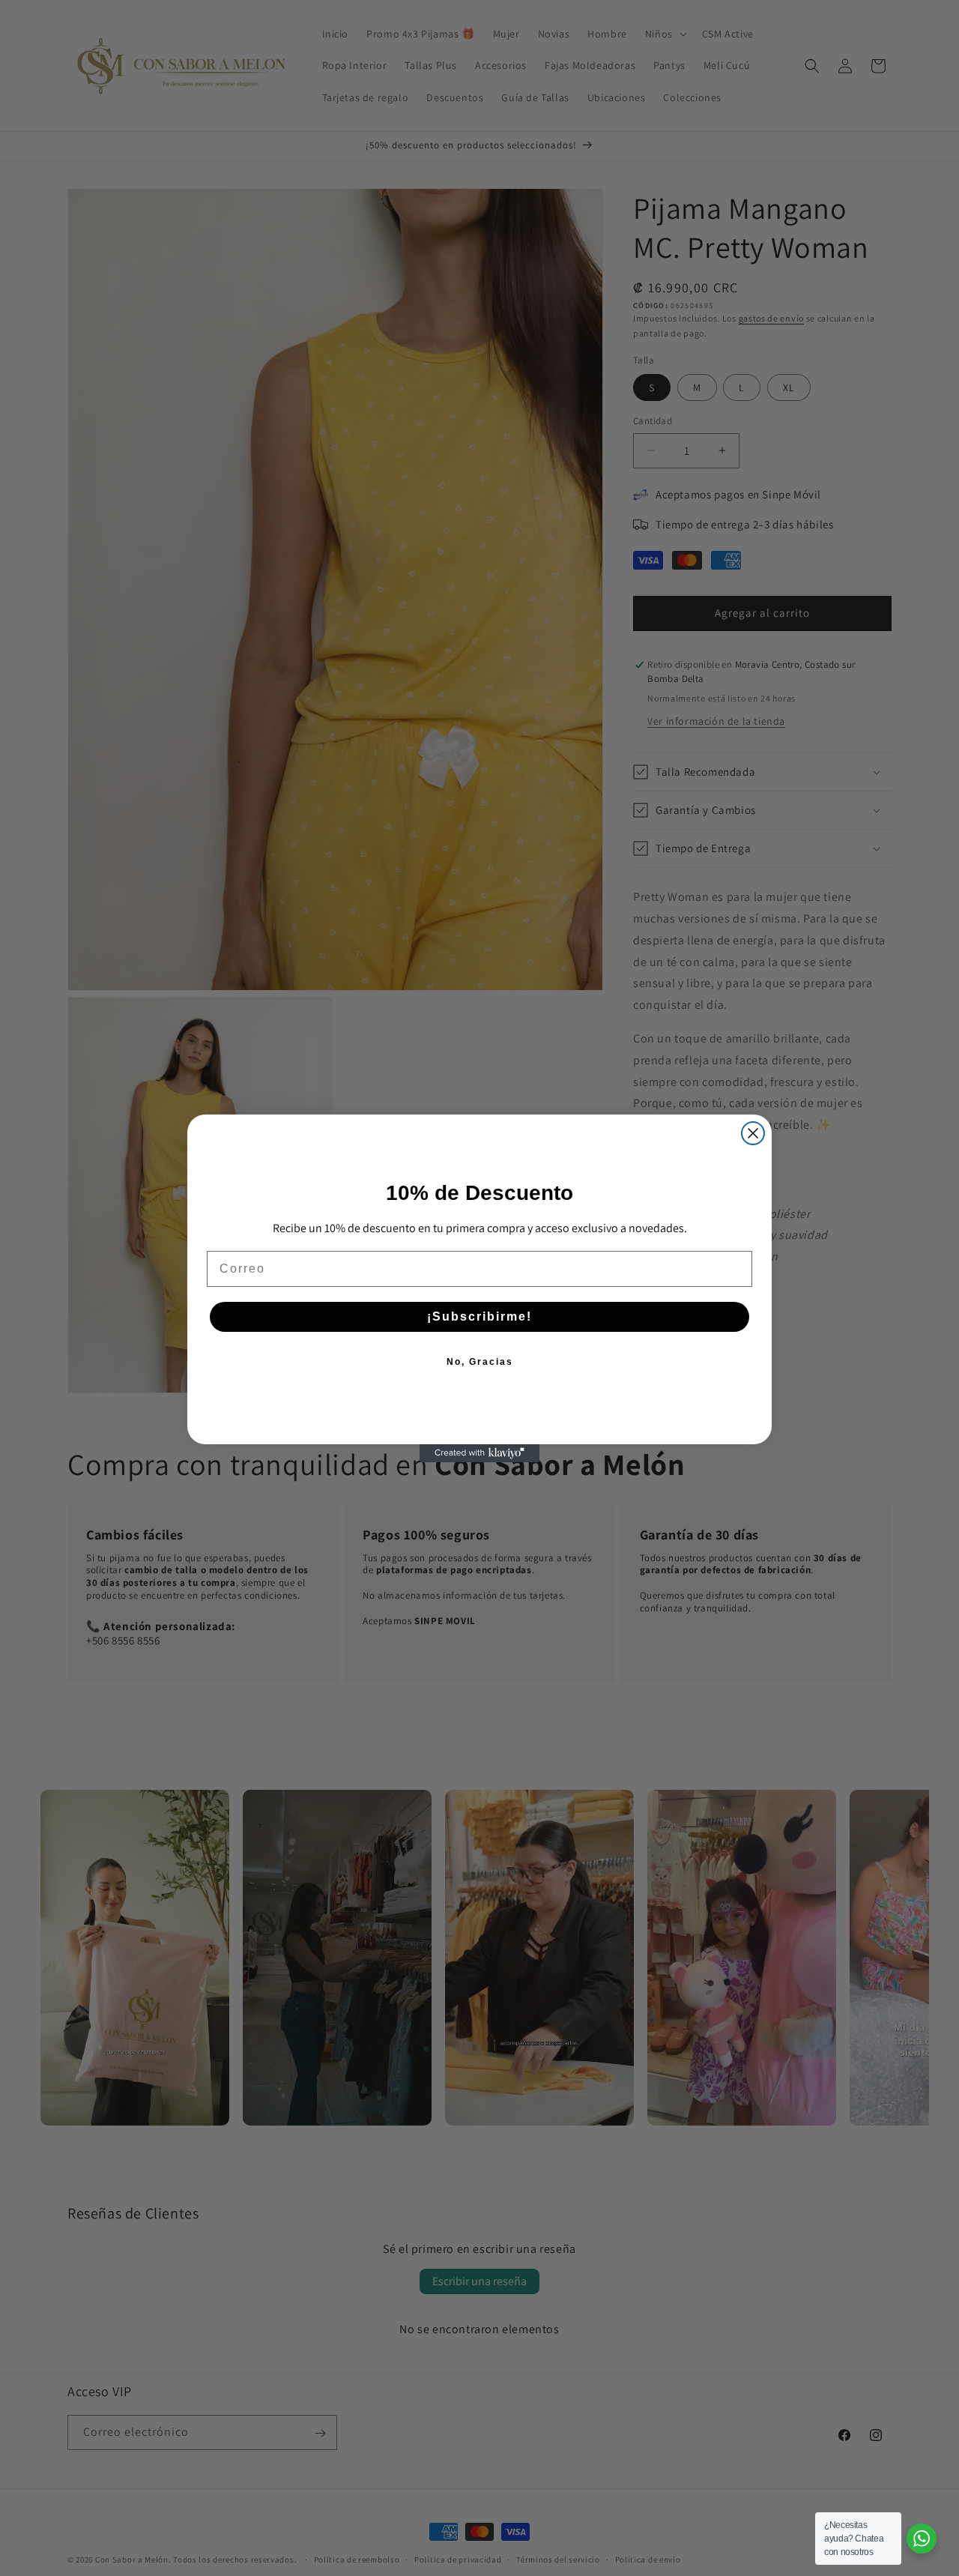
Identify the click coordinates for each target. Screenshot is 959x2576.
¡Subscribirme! (479, 1316)
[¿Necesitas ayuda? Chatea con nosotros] (922, 2539)
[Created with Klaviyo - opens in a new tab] (479, 1453)
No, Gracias (480, 1362)
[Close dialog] (753, 1133)
